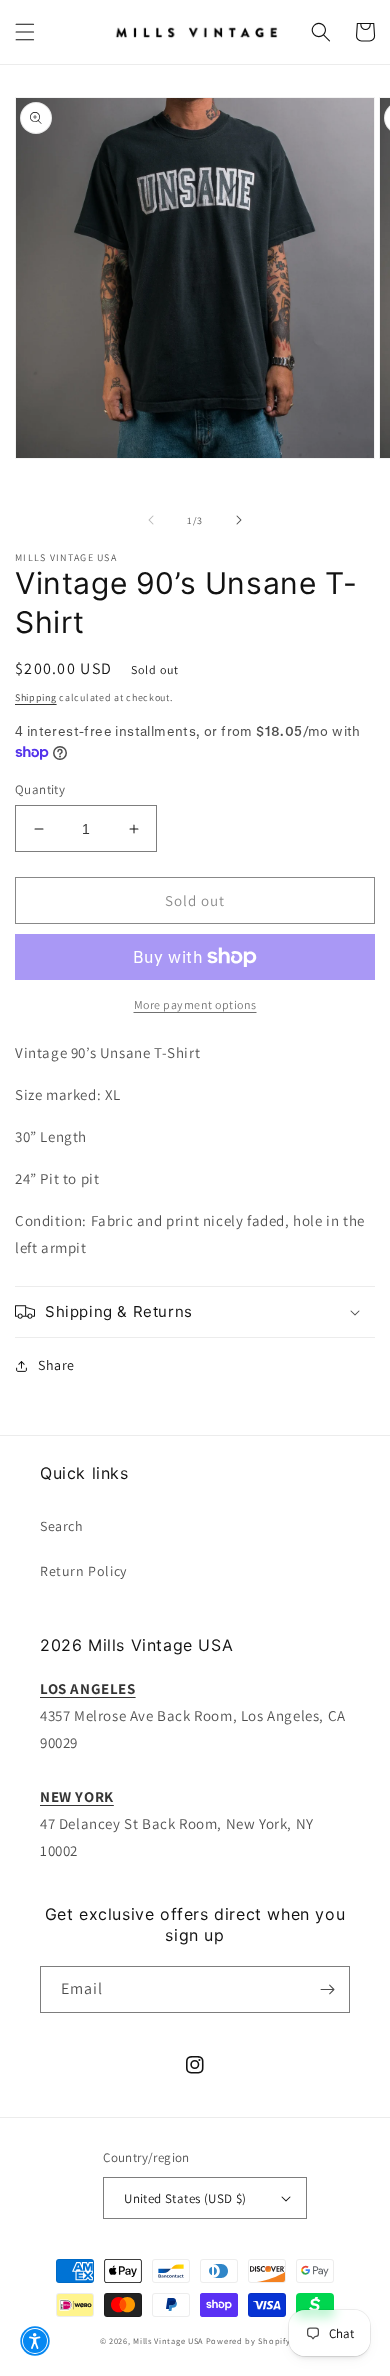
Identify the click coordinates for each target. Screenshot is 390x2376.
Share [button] (56, 1365)
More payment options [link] (195, 1004)
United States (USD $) (185, 2198)
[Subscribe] (327, 1989)
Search (62, 1526)
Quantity (40, 789)
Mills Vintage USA (168, 2340)
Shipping (36, 697)
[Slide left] (151, 520)
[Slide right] (239, 520)
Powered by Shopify (248, 2340)
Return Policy (83, 1571)
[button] (25, 32)
